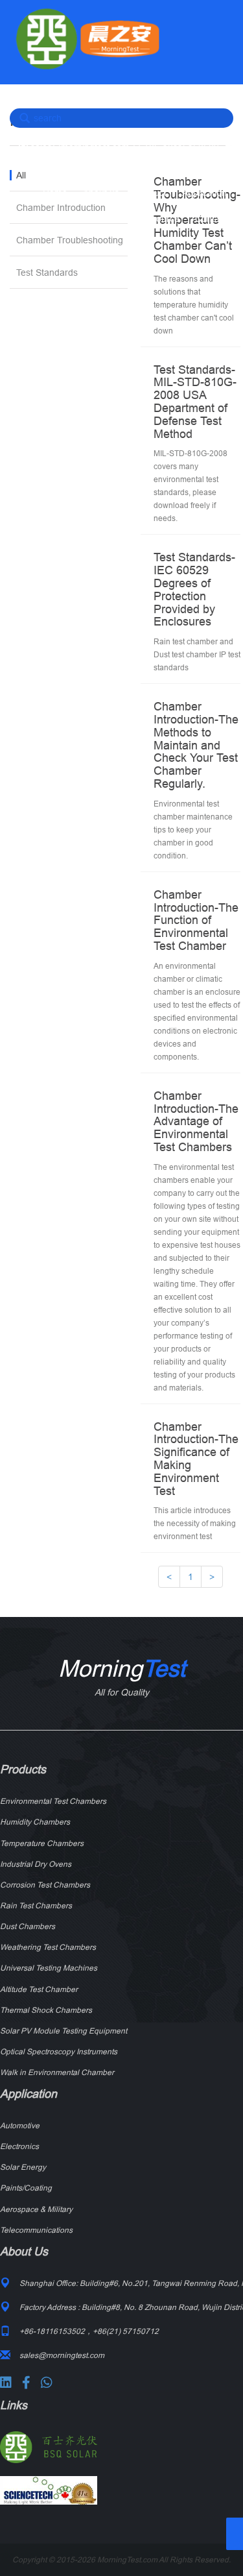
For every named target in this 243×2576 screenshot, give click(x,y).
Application (204, 193)
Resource (160, 219)
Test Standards (47, 273)
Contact (211, 219)
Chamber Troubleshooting (70, 240)
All (21, 175)
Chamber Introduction (61, 208)
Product (151, 193)
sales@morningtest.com (79, 147)
